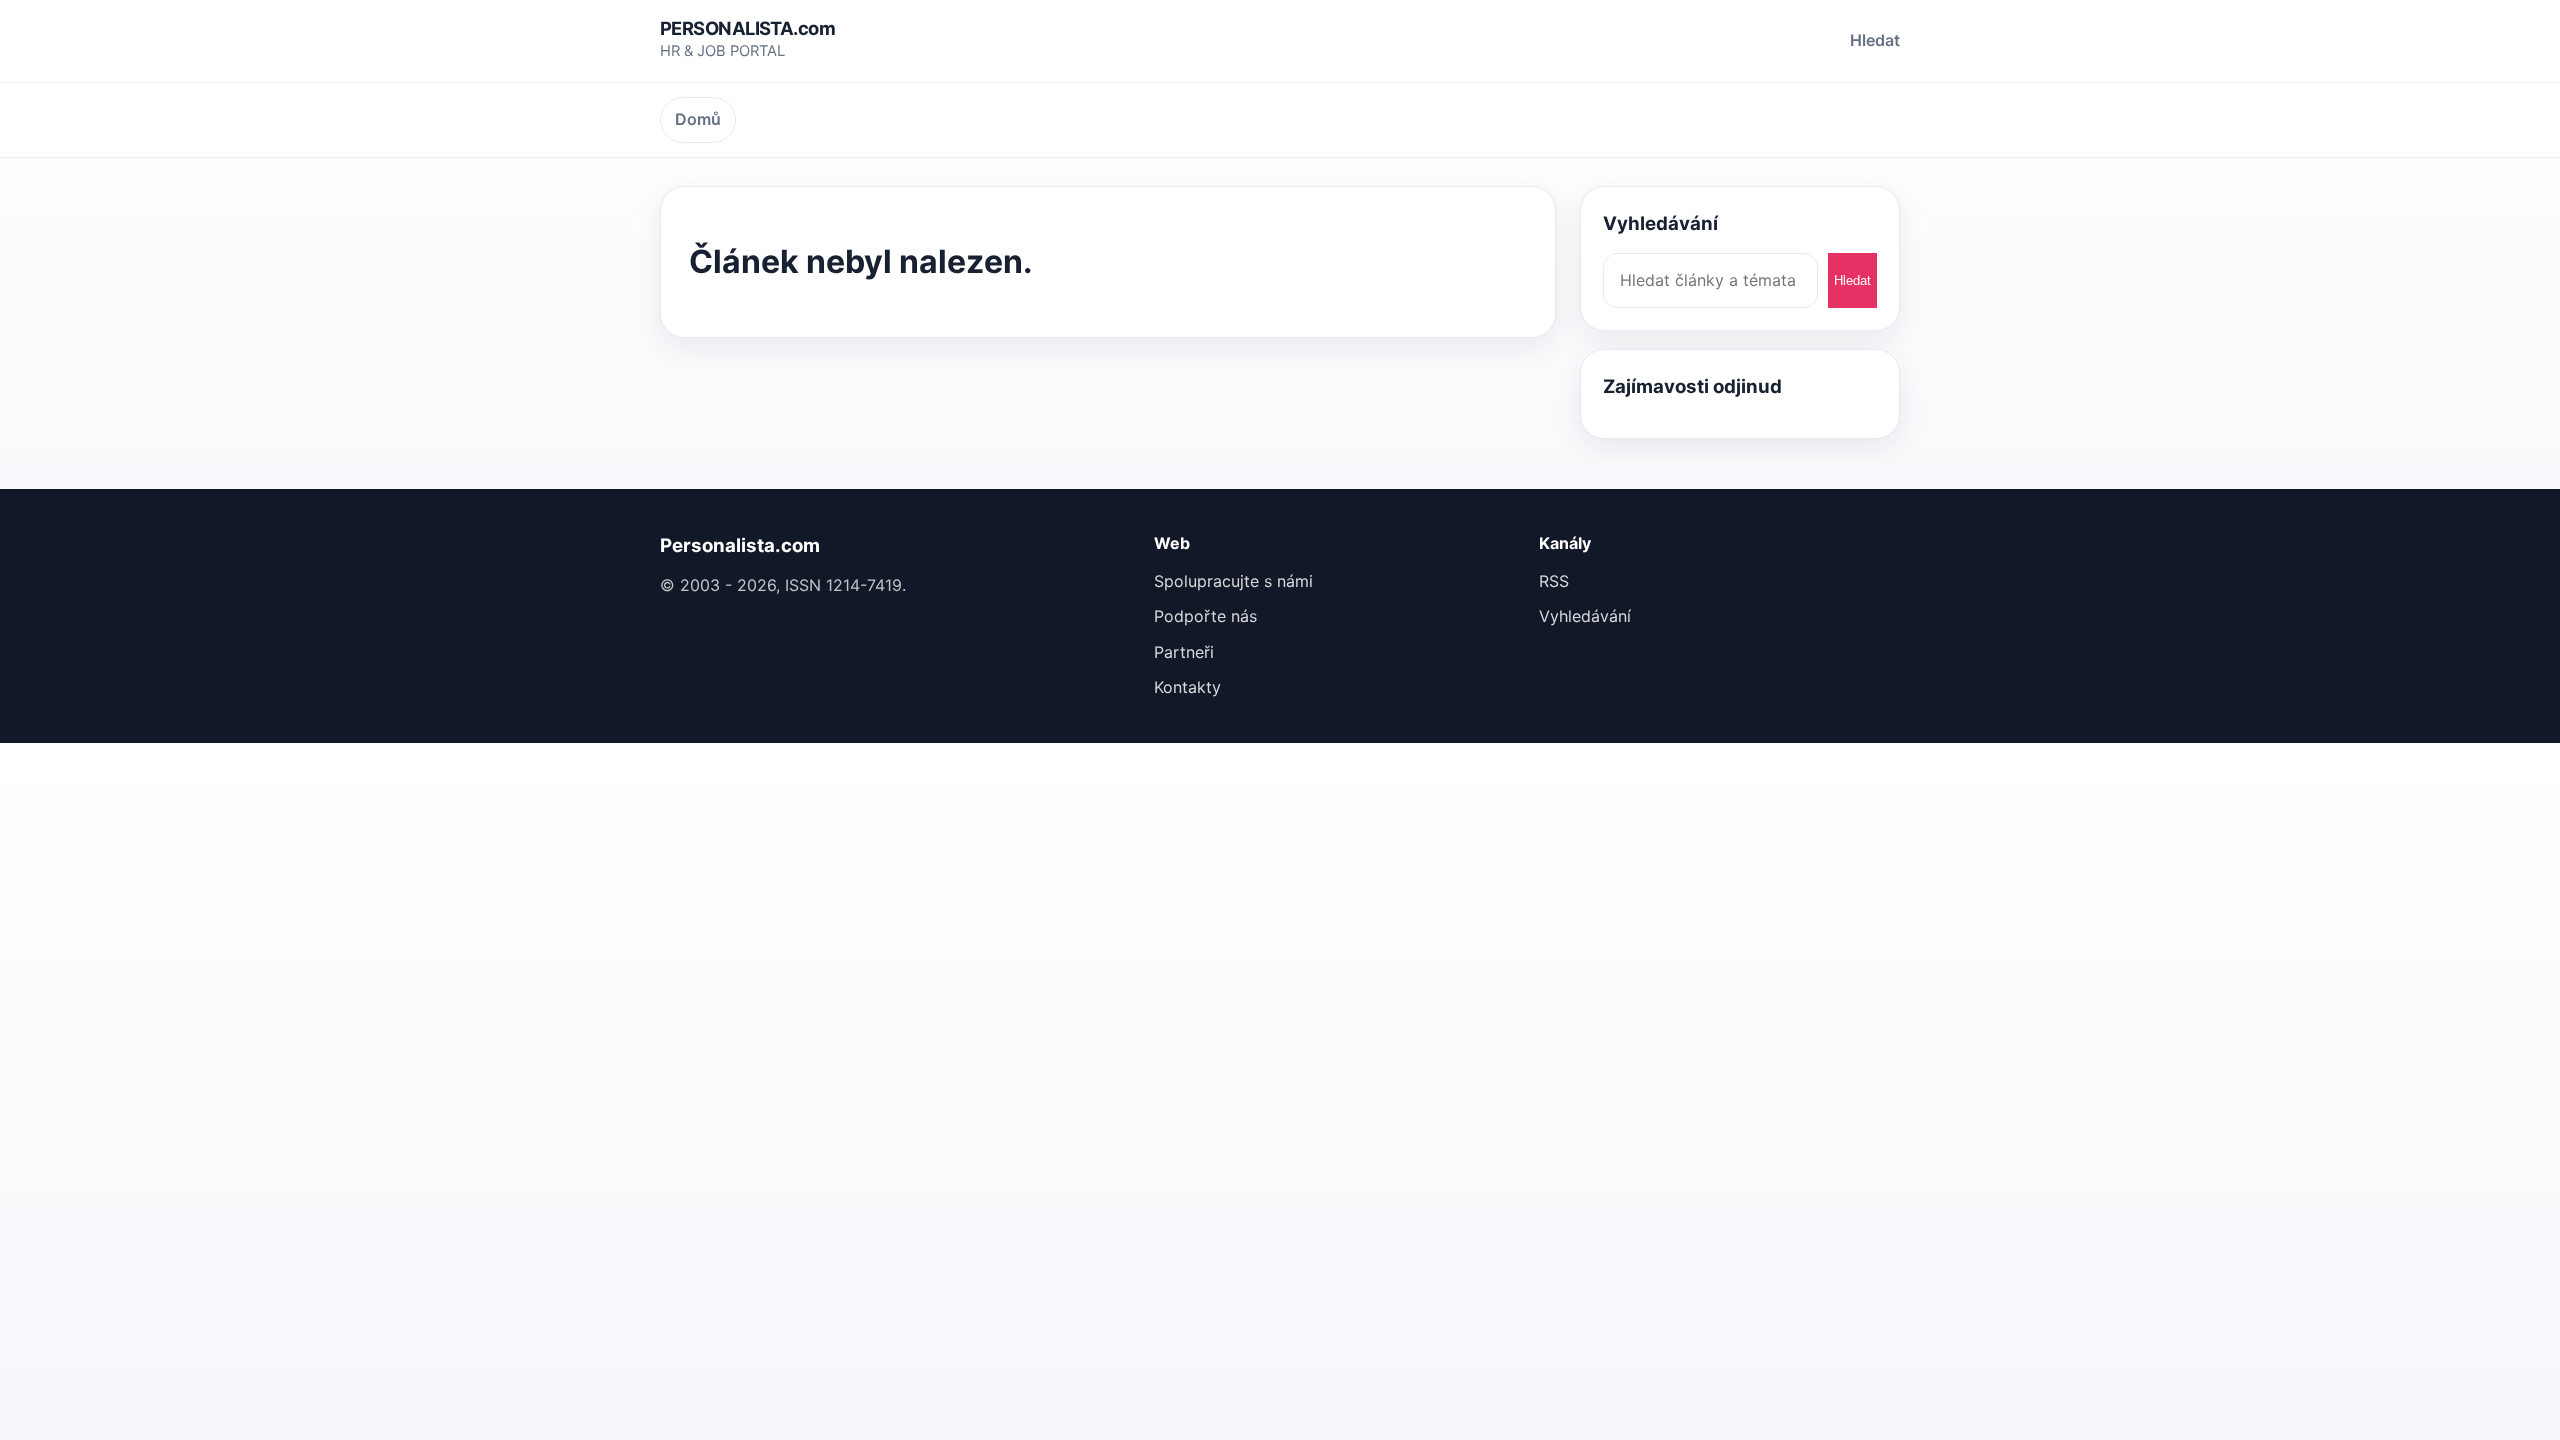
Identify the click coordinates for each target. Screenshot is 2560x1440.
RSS (1554, 581)
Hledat (1875, 40)
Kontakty (1187, 687)
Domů (698, 119)
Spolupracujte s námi (1233, 581)
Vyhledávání (1585, 616)
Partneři (1184, 652)
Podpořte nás (1205, 616)
